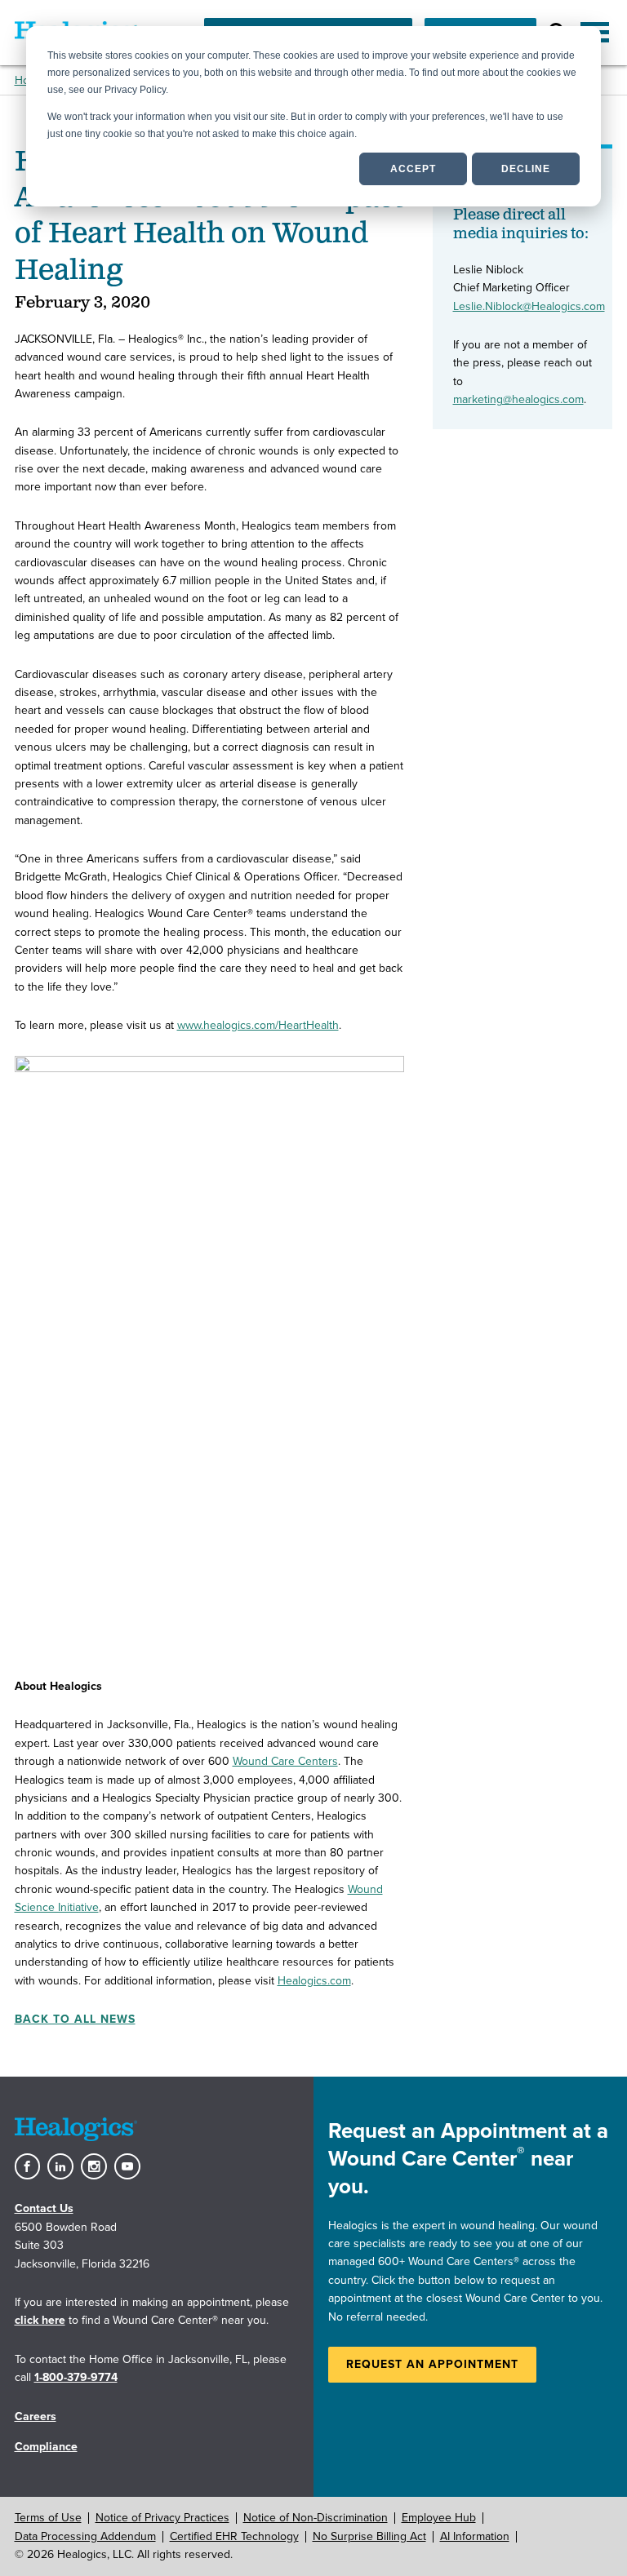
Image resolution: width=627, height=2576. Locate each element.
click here (40, 2320)
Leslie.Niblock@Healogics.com (529, 306)
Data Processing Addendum (85, 2536)
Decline (526, 169)
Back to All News (75, 2019)
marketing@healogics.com (518, 399)
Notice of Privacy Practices (162, 2518)
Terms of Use (48, 2518)
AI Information (475, 2536)
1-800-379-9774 (76, 2377)
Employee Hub (439, 2518)
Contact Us (44, 2208)
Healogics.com (314, 1981)
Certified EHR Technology (234, 2536)
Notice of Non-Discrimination (316, 2518)
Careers (36, 2416)
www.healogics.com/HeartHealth (258, 1025)
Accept (413, 169)
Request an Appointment (432, 2364)
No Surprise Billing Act (369, 2536)
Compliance (46, 2447)
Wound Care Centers (285, 1761)
